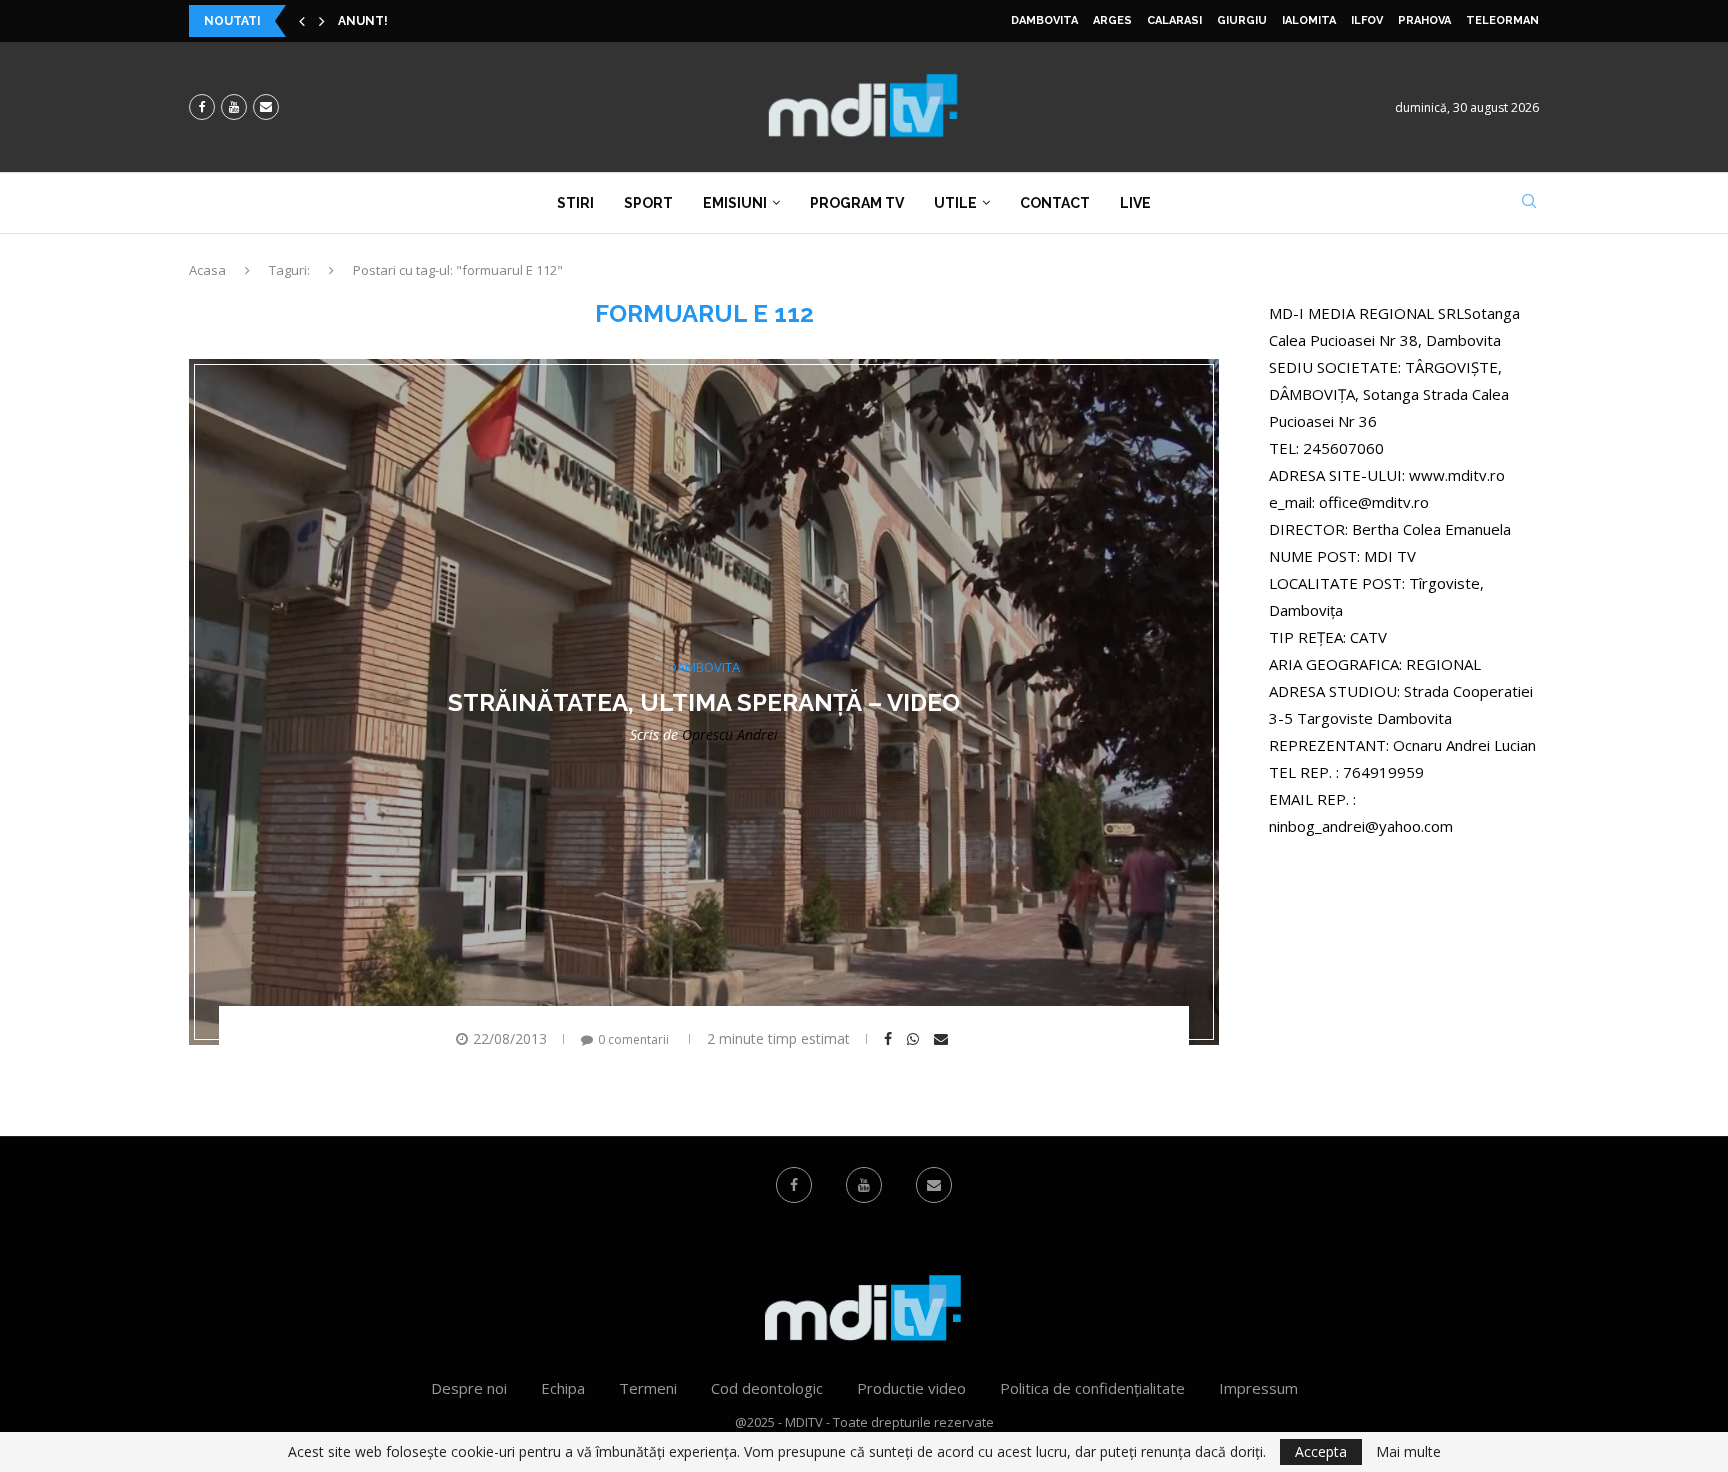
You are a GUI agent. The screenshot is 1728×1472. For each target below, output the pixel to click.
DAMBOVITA (1044, 20)
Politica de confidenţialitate (1092, 1388)
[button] (302, 21)
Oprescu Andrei (730, 734)
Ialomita (1309, 20)
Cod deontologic (767, 1388)
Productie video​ (911, 1388)
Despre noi (469, 1388)
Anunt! (363, 21)
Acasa (207, 270)
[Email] (266, 107)
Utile (955, 203)
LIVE (1135, 203)
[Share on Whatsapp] (915, 1039)
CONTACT (1055, 203)
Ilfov (1367, 20)
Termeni (648, 1388)
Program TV (857, 203)
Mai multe (1408, 1452)
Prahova (1424, 20)
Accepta (1321, 1451)
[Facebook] (202, 107)
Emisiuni (735, 203)
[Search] (1529, 203)
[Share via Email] (943, 1039)
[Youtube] (234, 107)
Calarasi (1174, 20)
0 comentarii (633, 1039)
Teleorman (1502, 20)
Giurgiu (1242, 20)
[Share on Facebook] (890, 1039)
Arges (1112, 20)
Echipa (563, 1388)
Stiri (575, 203)
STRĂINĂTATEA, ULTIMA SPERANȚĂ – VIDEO (704, 702)
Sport (648, 203)
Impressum (1258, 1388)
